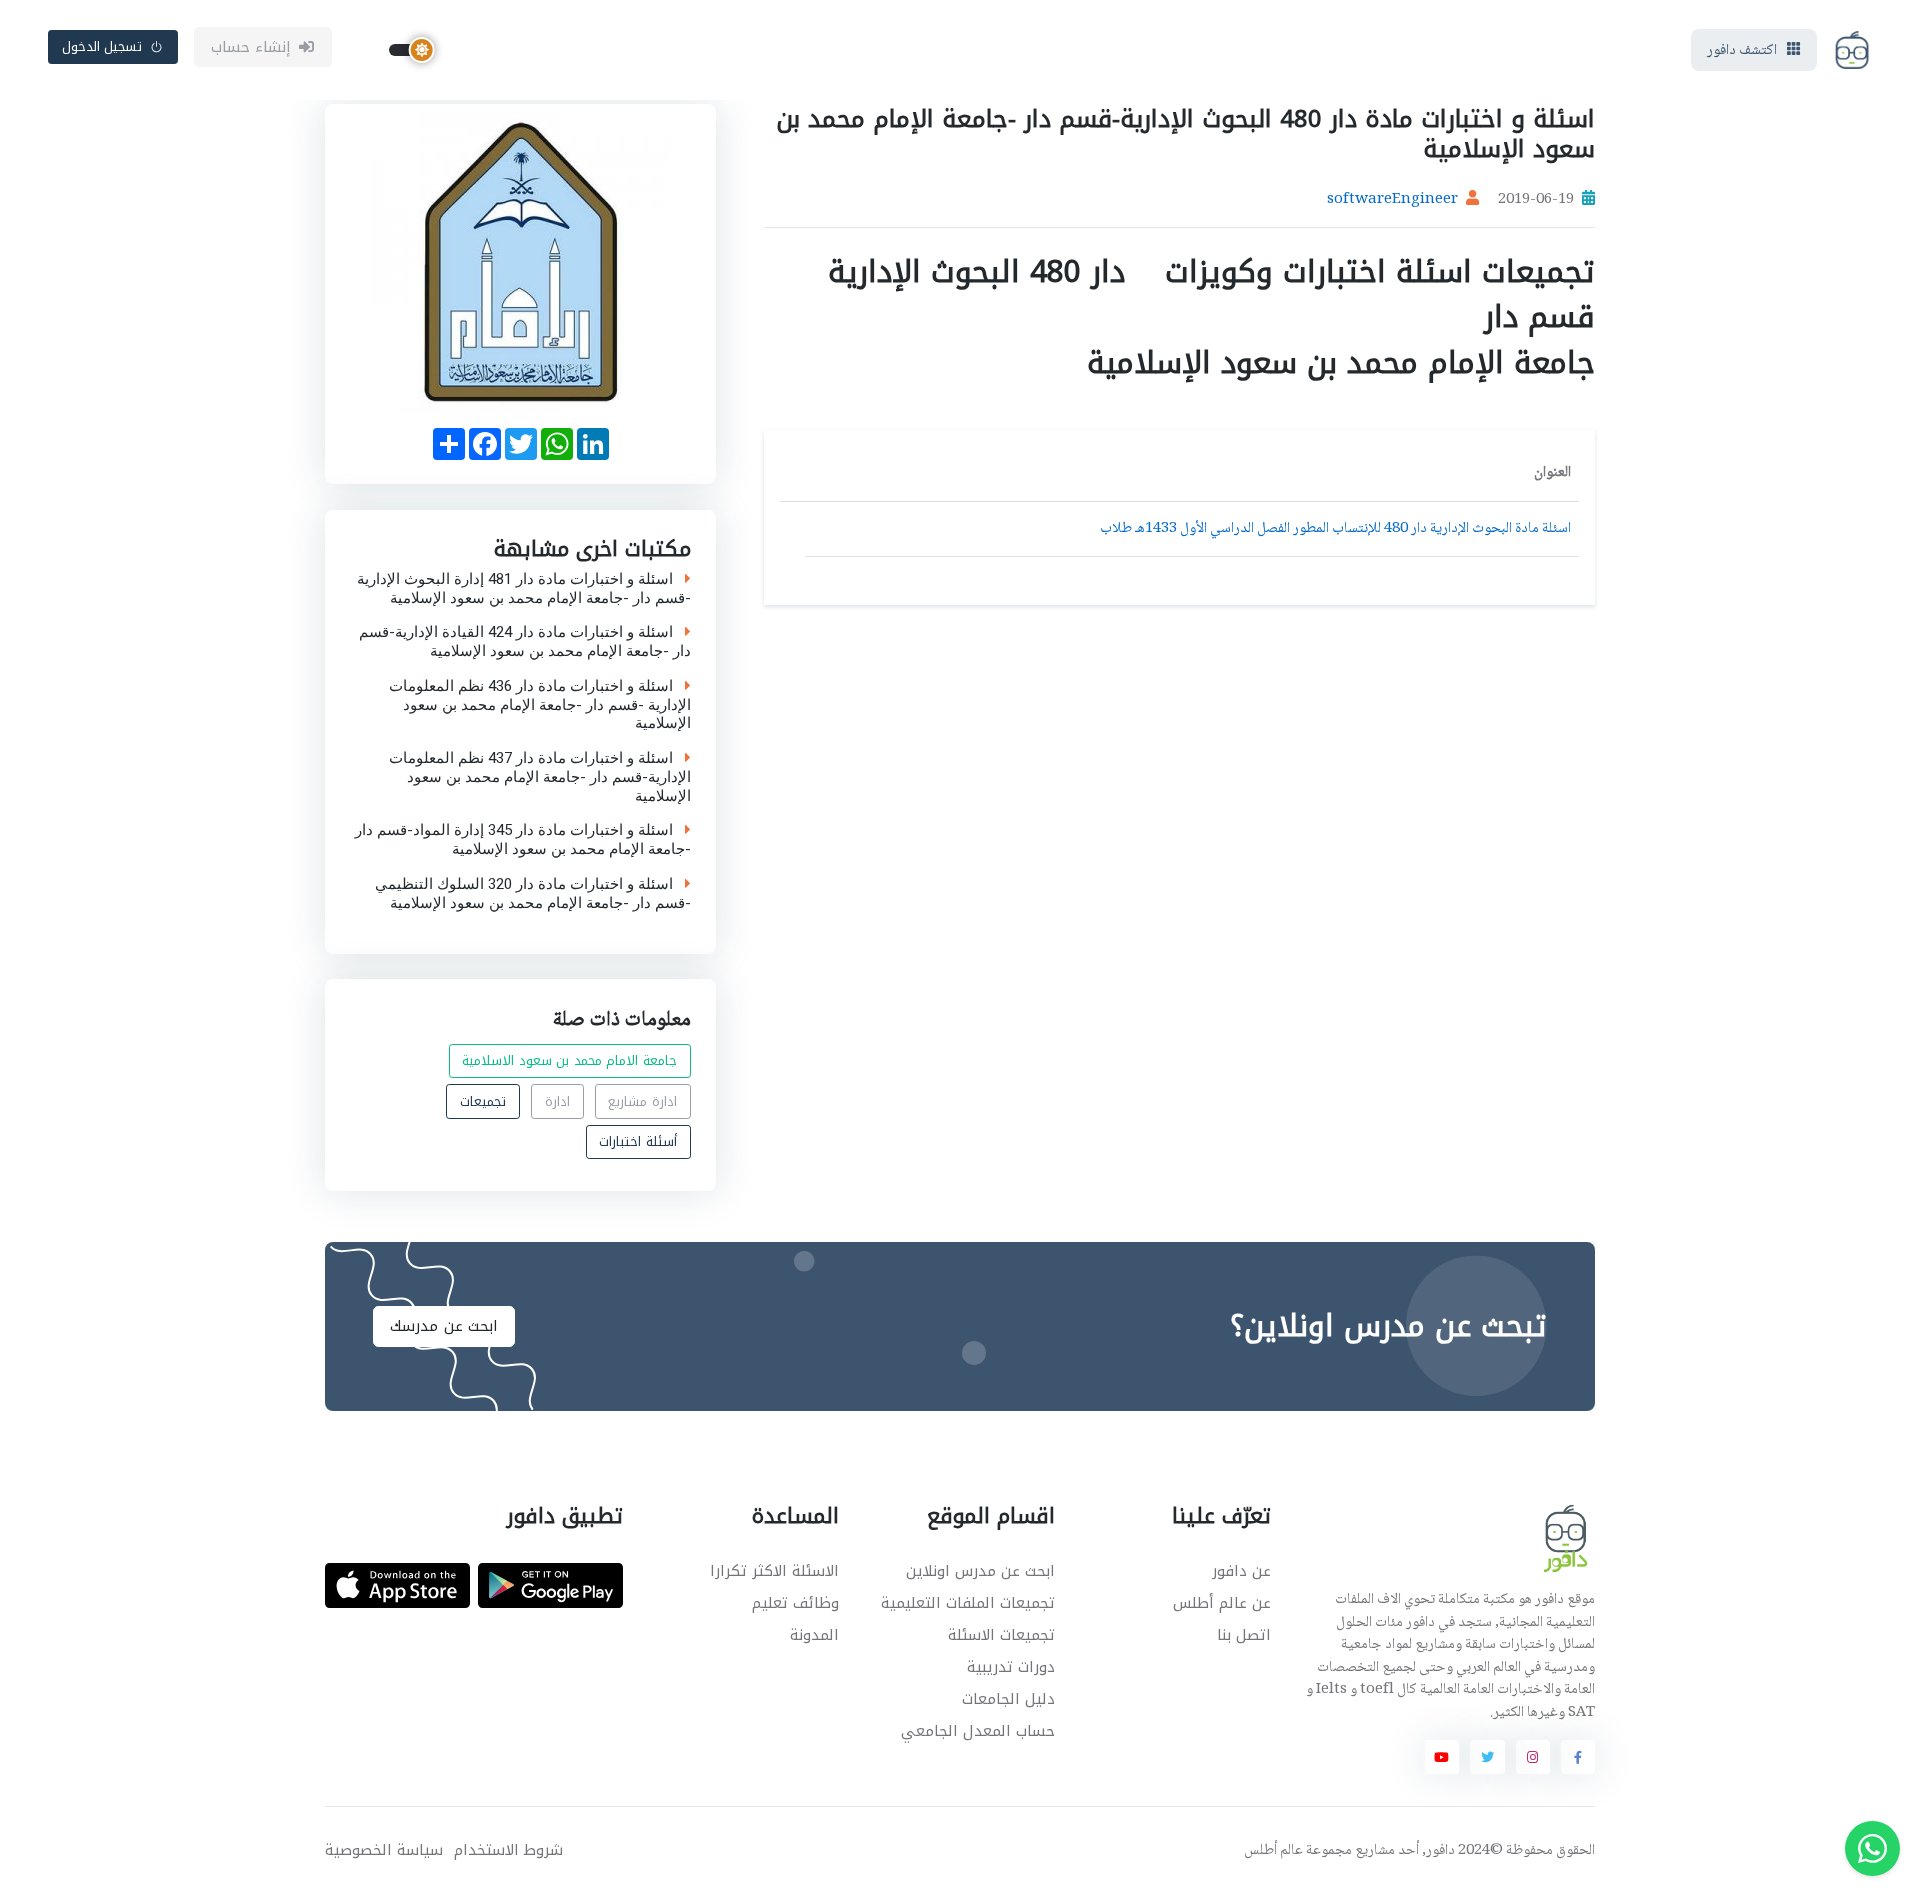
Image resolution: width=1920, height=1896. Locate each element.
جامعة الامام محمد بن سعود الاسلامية (569, 1061)
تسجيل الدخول (102, 46)
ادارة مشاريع (642, 1101)
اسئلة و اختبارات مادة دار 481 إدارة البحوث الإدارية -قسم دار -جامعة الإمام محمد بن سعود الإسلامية (524, 588)
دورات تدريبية (1011, 1667)
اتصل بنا (1244, 1635)
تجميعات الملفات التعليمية (968, 1603)
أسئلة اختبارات (638, 1141)
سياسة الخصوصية (384, 1850)
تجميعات (483, 1101)
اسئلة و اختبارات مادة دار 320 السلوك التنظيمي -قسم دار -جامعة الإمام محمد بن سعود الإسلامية (533, 893)
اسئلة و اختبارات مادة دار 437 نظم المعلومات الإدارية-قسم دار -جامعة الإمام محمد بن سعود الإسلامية (540, 777)
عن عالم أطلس (1222, 1603)
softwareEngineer (1392, 200)
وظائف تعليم (795, 1603)
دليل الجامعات (1008, 1699)
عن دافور (1241, 1571)
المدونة (814, 1635)
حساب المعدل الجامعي (978, 1731)
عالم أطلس (1273, 1851)
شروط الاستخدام (508, 1850)
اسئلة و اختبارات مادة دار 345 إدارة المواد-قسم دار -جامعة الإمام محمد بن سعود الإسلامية (523, 840)
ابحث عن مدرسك (444, 1326)
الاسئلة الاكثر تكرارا (774, 1571)
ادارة (557, 1101)
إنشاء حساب (251, 47)
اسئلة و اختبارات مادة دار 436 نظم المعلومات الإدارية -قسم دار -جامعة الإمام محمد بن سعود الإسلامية (540, 704)
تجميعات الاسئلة (1001, 1635)
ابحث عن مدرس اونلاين (980, 1571)
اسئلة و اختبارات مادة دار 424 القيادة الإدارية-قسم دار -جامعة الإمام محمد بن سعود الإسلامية (525, 642)
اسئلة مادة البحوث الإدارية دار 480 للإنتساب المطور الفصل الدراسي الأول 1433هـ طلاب (1335, 529)
